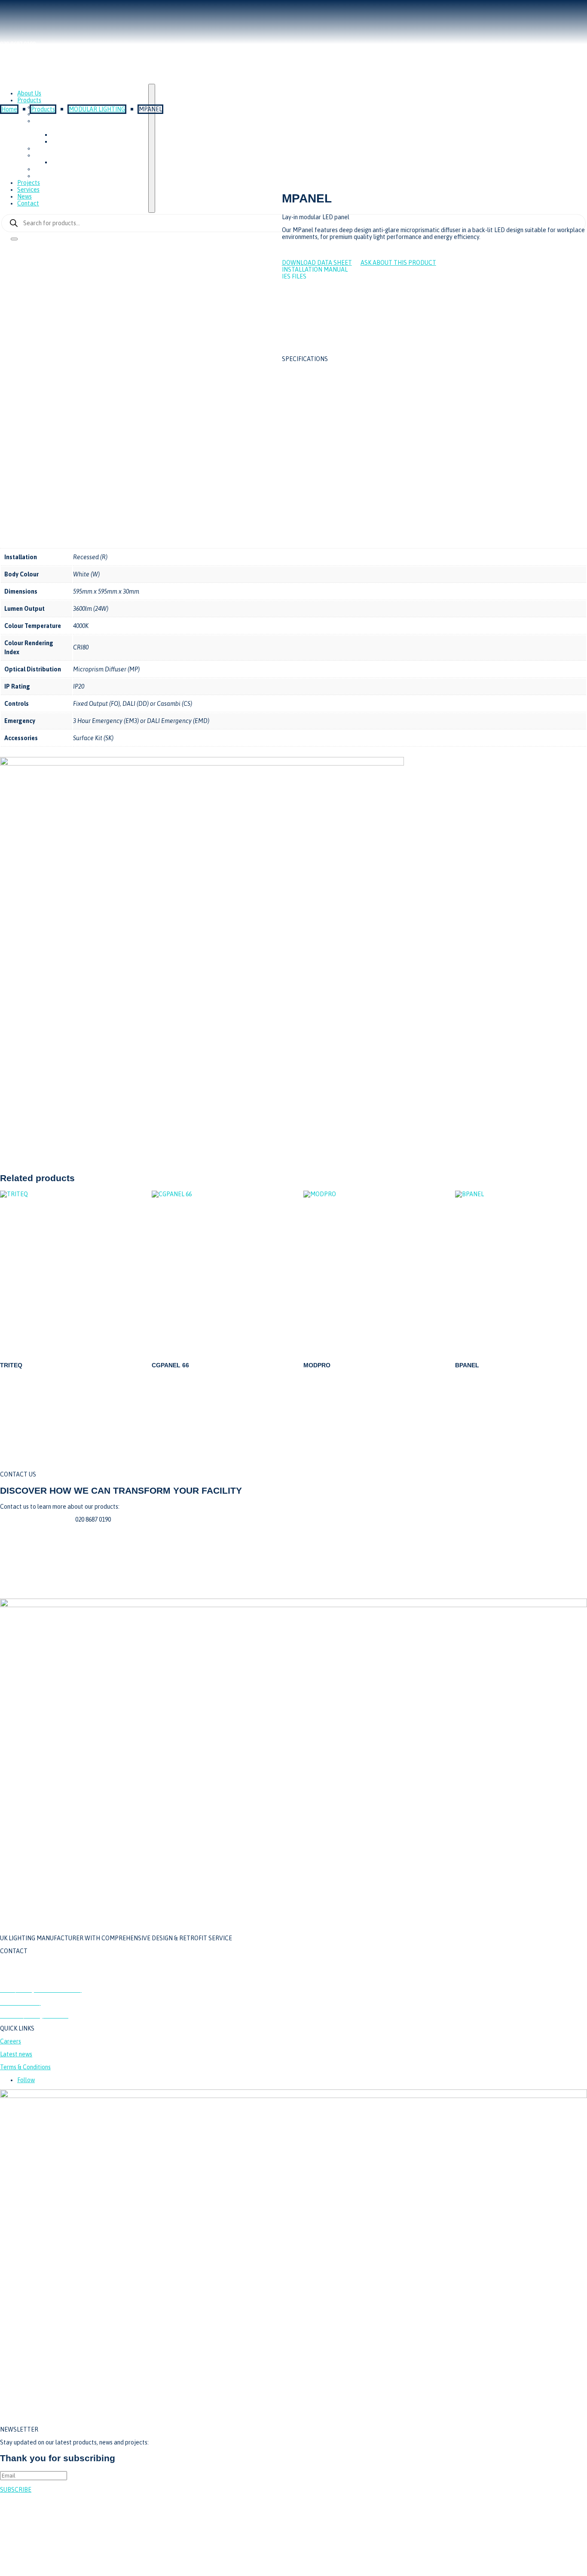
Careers (11, 2042)
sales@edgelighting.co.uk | (38, 1519)
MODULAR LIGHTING (97, 109)
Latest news (16, 2055)
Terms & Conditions (25, 2068)
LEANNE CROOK (565, 2532)
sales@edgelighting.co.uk (34, 1977)
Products (43, 109)
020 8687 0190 (18, 1964)
